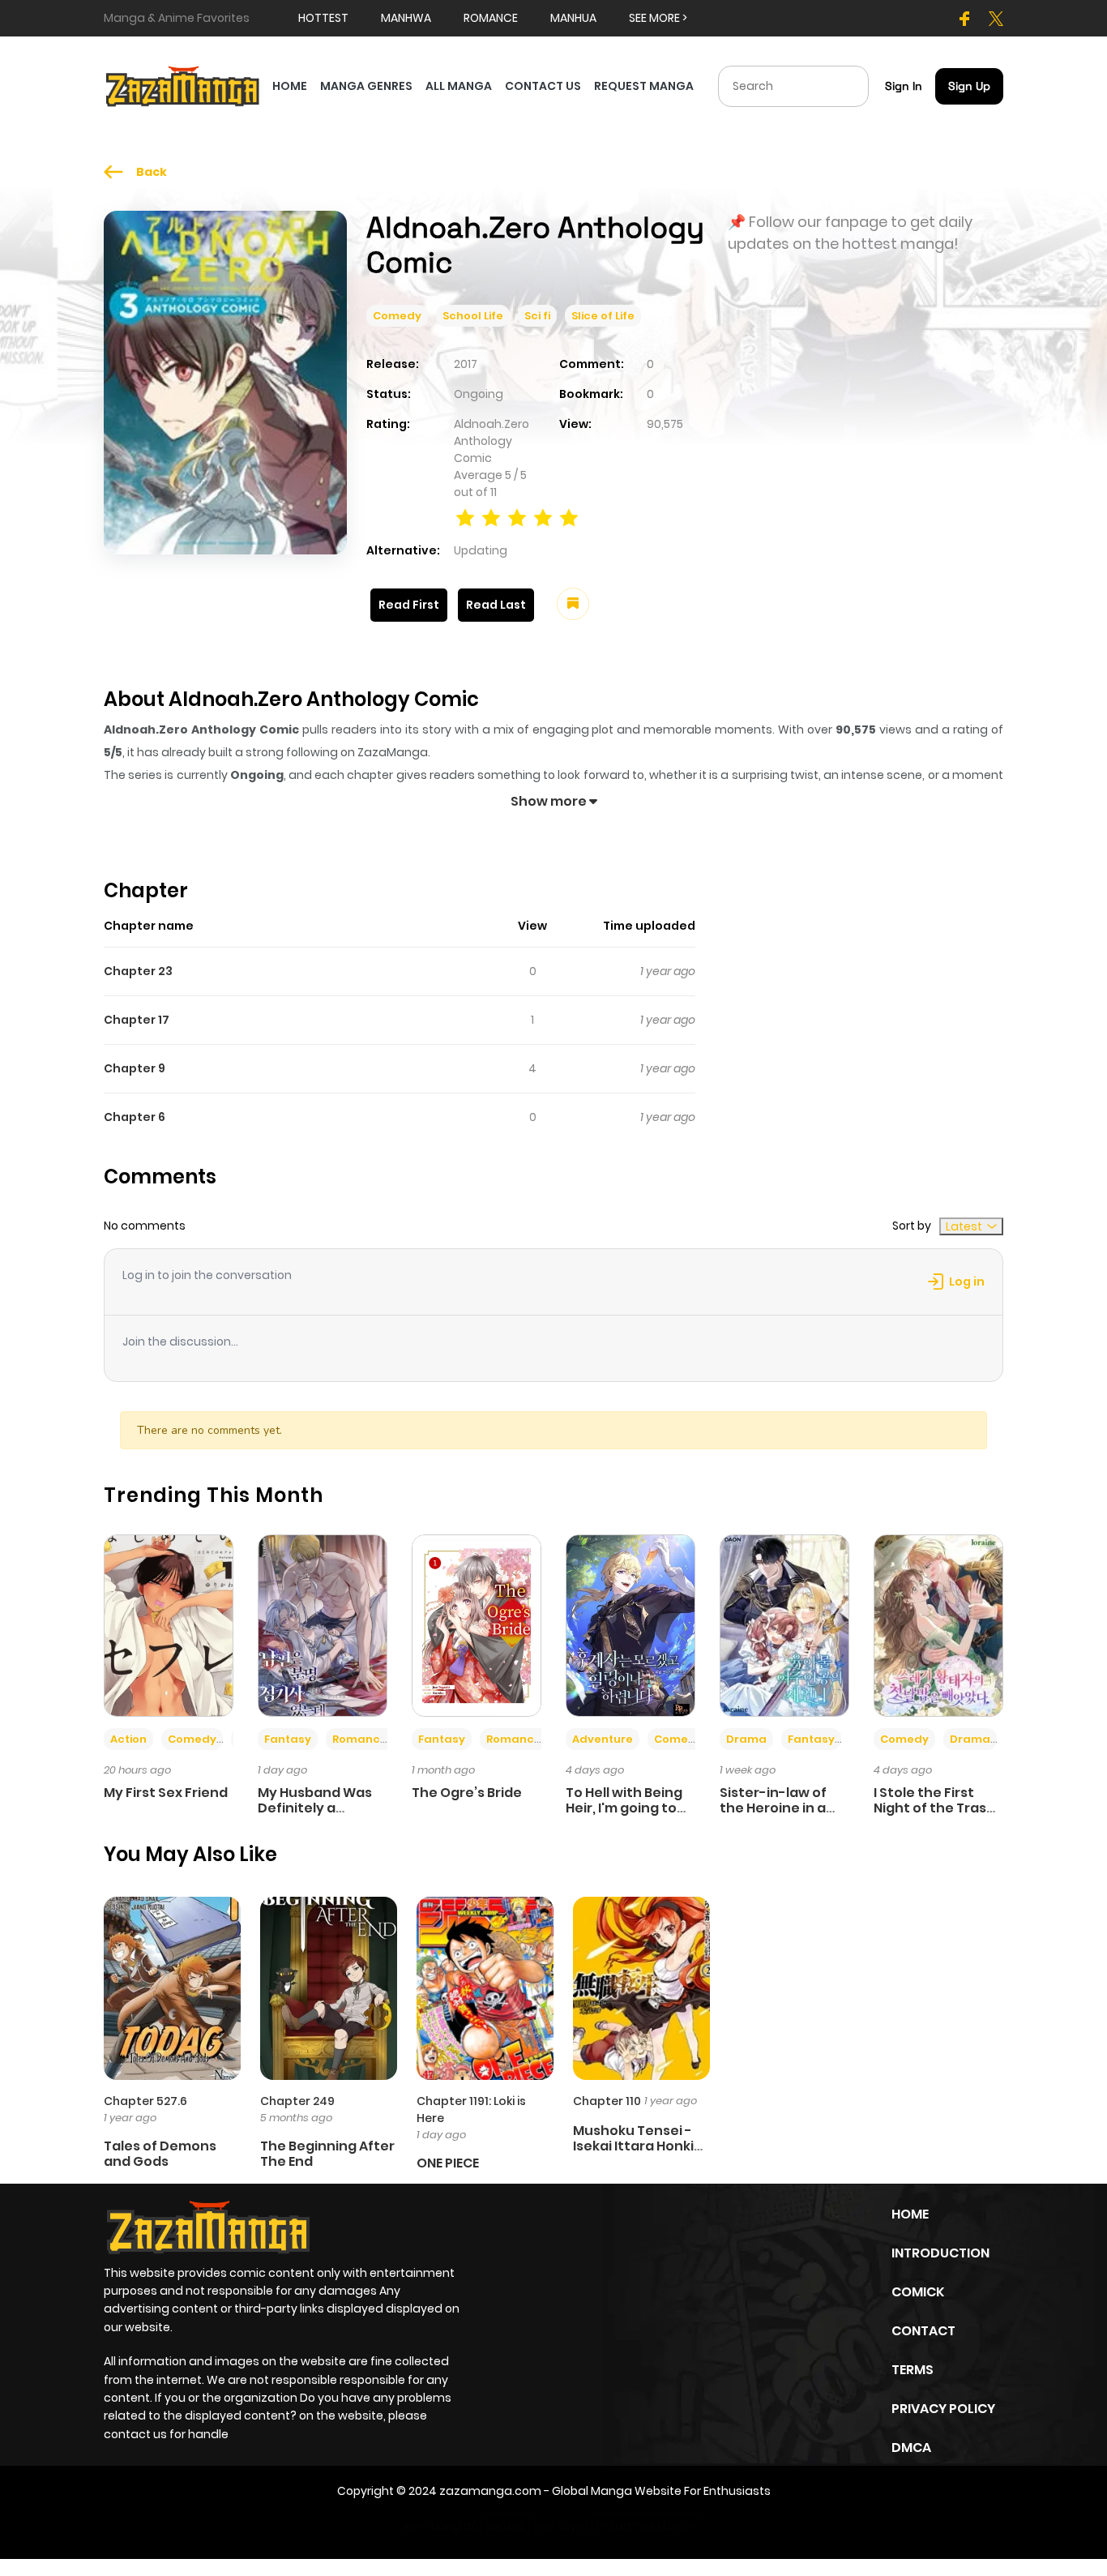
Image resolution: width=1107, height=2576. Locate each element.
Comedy (397, 316)
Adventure (603, 1739)
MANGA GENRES (366, 86)
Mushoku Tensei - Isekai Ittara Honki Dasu (633, 2146)
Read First (409, 605)
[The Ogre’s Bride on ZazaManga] (477, 1624)
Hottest (323, 18)
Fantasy (288, 1739)
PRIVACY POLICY (943, 2409)
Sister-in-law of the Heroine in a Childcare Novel (773, 1808)
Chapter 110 (607, 2101)
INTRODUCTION (940, 2253)
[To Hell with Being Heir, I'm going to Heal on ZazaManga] (630, 1624)
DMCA (911, 2448)
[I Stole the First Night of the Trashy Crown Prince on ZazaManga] (938, 1624)
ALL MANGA (459, 86)
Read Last (496, 605)
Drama (746, 1739)
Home (910, 2214)
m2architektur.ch (646, 2526)
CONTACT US (543, 86)
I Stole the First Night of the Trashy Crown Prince (938, 1808)
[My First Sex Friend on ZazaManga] (169, 1624)
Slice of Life (603, 316)
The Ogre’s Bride (467, 1793)
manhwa (406, 18)
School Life (473, 316)
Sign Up (969, 86)
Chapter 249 (297, 2101)
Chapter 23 (138, 971)
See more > (658, 18)
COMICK (918, 2292)
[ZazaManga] (183, 85)
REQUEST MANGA (644, 86)
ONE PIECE (448, 2163)
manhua (573, 18)
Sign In (904, 86)
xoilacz (505, 2526)
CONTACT (923, 2331)
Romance (360, 1739)
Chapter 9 (135, 1068)
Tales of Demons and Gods (160, 2154)
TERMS (913, 2370)
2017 (466, 364)
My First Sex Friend (166, 1793)
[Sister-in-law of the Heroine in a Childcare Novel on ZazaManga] (784, 1624)
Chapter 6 (135, 1117)
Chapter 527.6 (145, 2101)
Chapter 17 (137, 1020)
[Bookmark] (573, 604)
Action (128, 1739)
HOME (290, 86)
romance (491, 18)
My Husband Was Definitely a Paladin (315, 1808)
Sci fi (537, 316)
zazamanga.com (490, 2491)
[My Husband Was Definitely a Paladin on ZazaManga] (323, 1624)
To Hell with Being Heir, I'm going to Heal (624, 1808)
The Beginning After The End (327, 2154)
